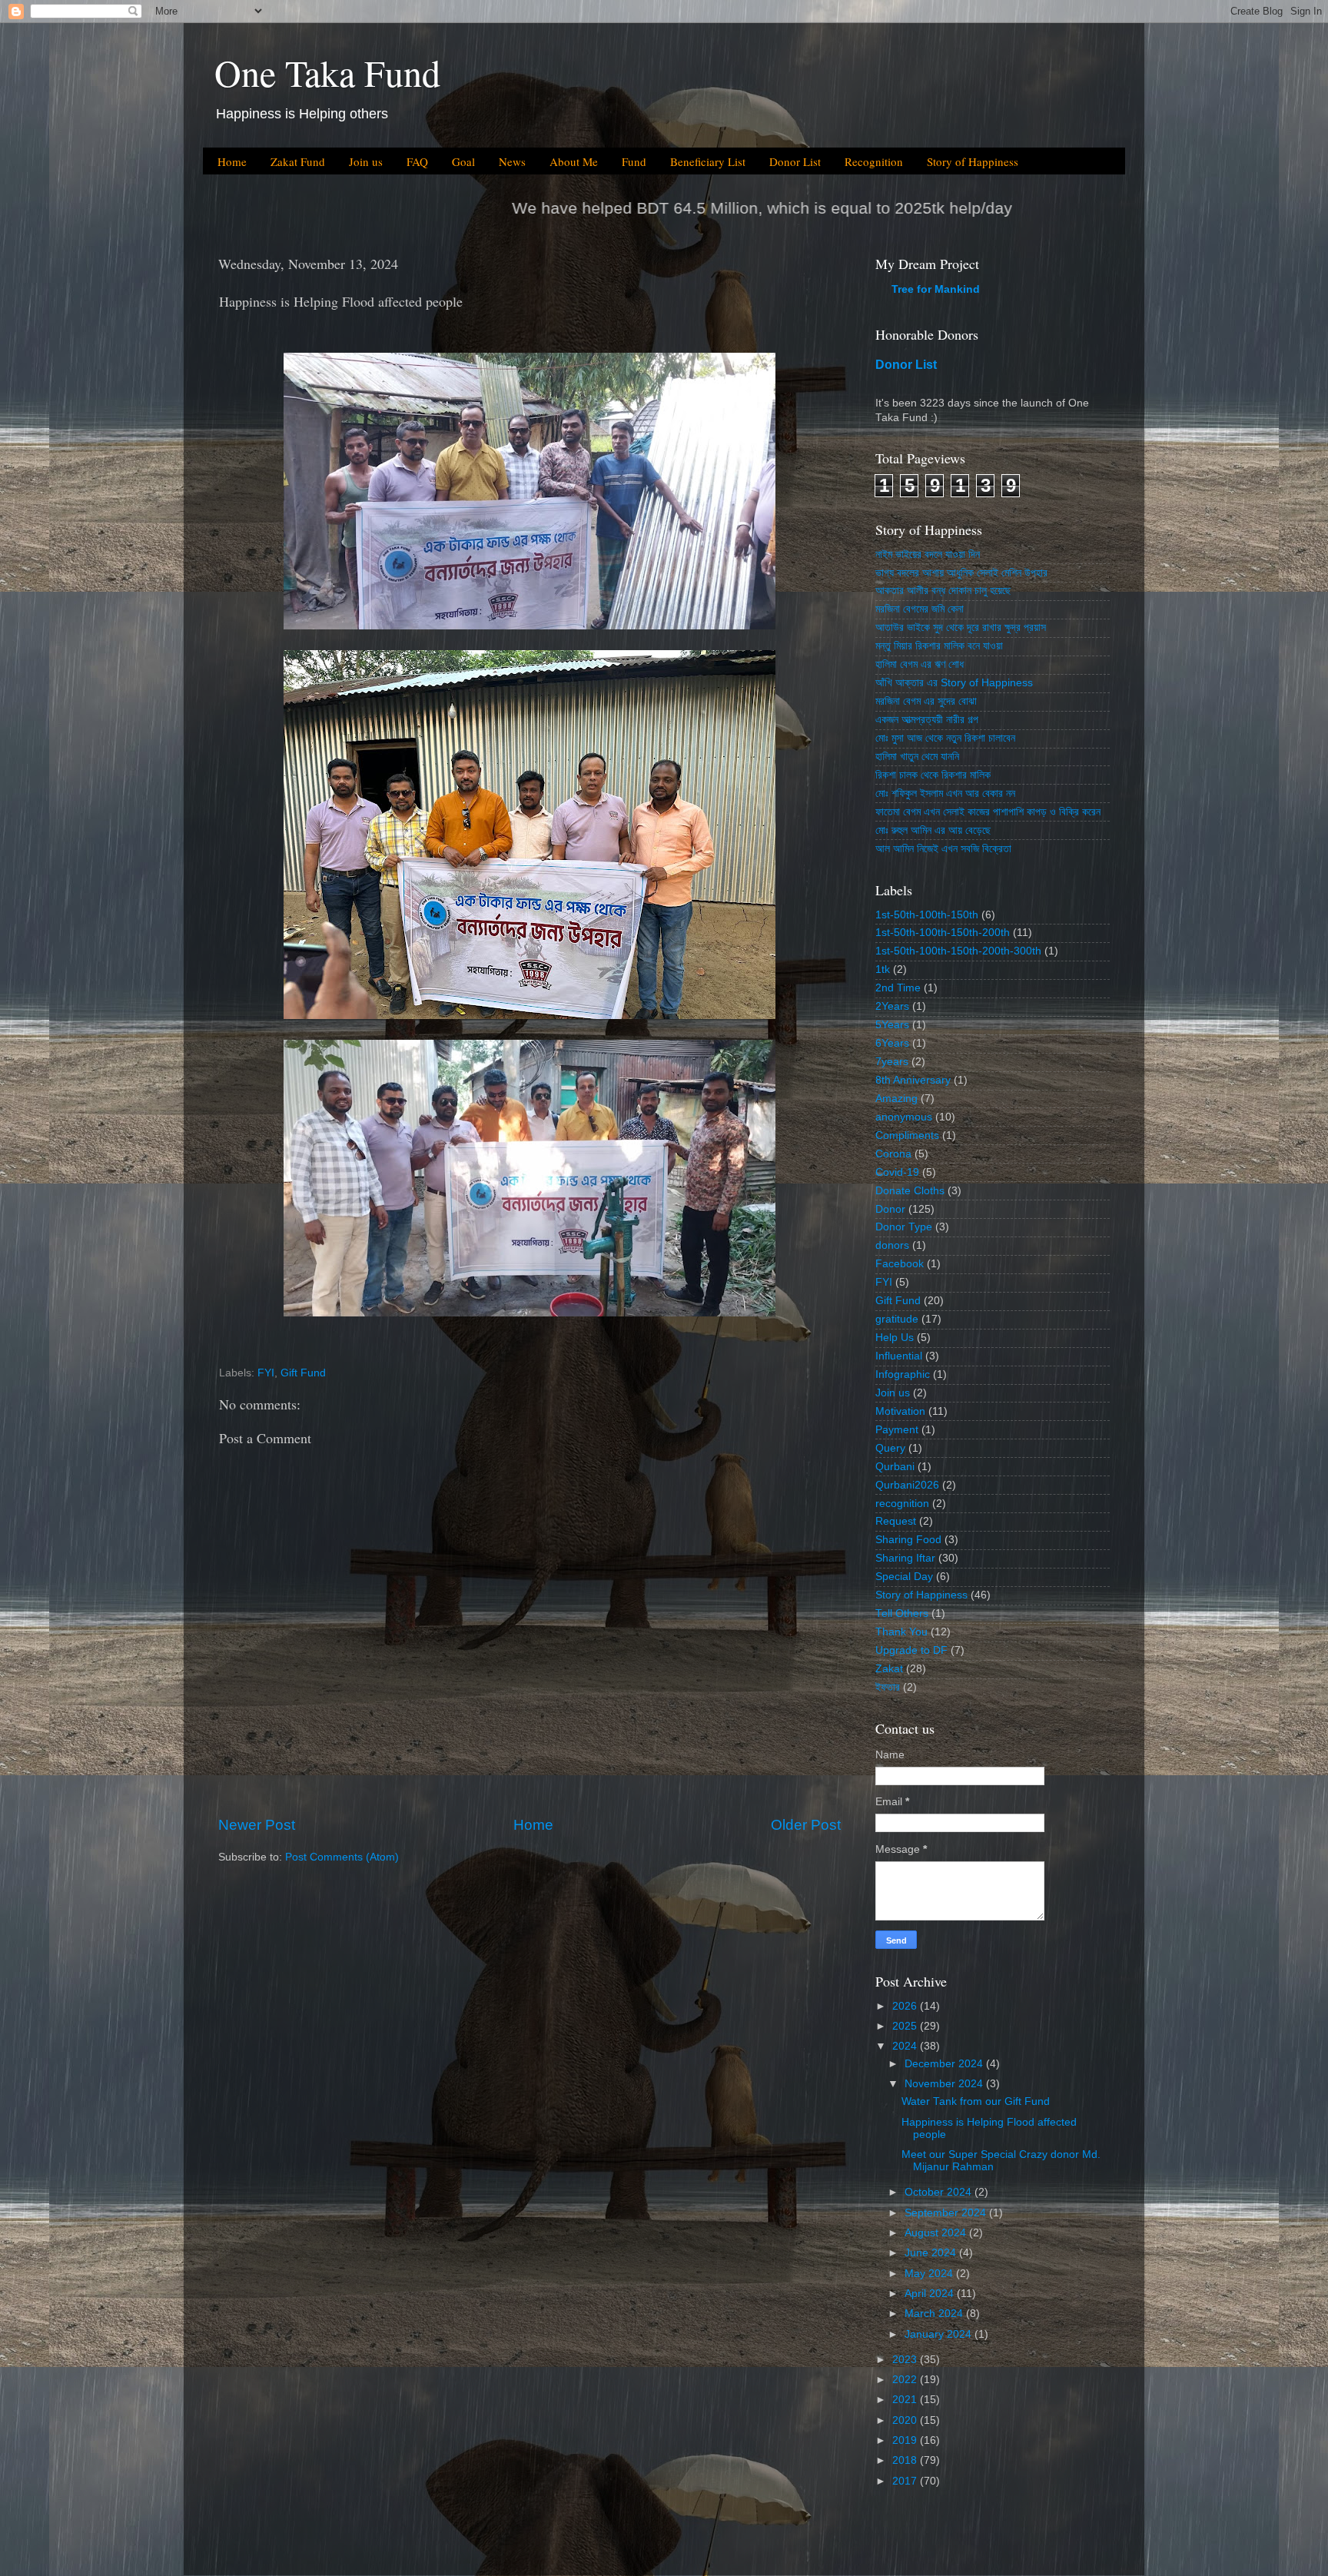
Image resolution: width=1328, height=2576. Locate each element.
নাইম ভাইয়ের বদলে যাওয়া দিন (928, 554)
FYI (266, 1373)
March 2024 (935, 2314)
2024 (906, 2046)
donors (892, 1245)
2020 (906, 2420)
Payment (897, 1430)
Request (896, 1521)
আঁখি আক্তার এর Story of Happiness (954, 683)
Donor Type (904, 1227)
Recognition (874, 161)
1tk (883, 969)
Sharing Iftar (905, 1558)
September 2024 (947, 2213)
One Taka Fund (327, 72)
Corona (893, 1154)
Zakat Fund (298, 161)
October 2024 (940, 2192)
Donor (890, 1209)
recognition (902, 1504)
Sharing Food (908, 1540)
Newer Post (257, 1825)
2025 (906, 2026)
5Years (892, 1025)
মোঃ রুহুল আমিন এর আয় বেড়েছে (933, 830)
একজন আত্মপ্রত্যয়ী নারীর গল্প (927, 720)
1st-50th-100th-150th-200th (943, 933)
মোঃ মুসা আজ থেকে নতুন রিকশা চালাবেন (945, 738)
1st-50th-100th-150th (927, 915)
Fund (634, 161)
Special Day (904, 1577)
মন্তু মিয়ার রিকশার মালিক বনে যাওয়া (939, 646)
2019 (906, 2440)
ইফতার (888, 1687)
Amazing (896, 1099)
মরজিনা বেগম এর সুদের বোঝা (926, 701)
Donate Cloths (910, 1191)
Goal (463, 161)
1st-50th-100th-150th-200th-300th (958, 951)
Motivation (900, 1411)
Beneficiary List (708, 161)
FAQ (417, 161)
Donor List (795, 161)
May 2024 (930, 2274)
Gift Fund (303, 1373)
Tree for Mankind (936, 289)
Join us (366, 161)
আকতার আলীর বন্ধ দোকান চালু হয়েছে (943, 591)
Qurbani (895, 1467)
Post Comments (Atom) (342, 1857)
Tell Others (902, 1613)
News (512, 161)
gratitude (897, 1319)
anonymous (904, 1117)
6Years (892, 1043)
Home (232, 161)
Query (890, 1448)
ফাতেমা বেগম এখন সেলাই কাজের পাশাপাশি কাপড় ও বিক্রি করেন (988, 812)
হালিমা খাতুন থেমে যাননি (917, 757)
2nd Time (898, 988)
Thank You (901, 1632)
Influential (899, 1356)
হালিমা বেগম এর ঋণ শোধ (920, 664)
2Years (892, 1006)
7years (892, 1062)
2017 (906, 2481)
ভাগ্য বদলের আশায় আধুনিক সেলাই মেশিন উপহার (961, 573)
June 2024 (932, 2253)
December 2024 (945, 2064)
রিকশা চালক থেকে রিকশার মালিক (933, 775)
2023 (906, 2360)
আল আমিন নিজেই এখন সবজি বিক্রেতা (943, 849)
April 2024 (931, 2294)
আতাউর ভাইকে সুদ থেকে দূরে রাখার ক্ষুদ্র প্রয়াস (961, 627)
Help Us (895, 1338)
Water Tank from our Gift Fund (976, 2101)
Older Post (806, 1825)
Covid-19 (897, 1172)
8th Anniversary (913, 1080)
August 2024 (937, 2233)
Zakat (889, 1669)
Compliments (907, 1135)
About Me (574, 161)
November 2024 (945, 2084)
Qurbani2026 (907, 1485)
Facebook (900, 1264)
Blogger (751, 2545)
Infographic (903, 1374)
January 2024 (940, 2334)
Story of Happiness (973, 161)
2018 (906, 2460)
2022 (906, 2380)
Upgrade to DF (911, 1650)
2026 (906, 2006)
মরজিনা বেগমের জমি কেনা (920, 609)
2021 (906, 2400)
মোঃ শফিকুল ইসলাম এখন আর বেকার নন (945, 793)
